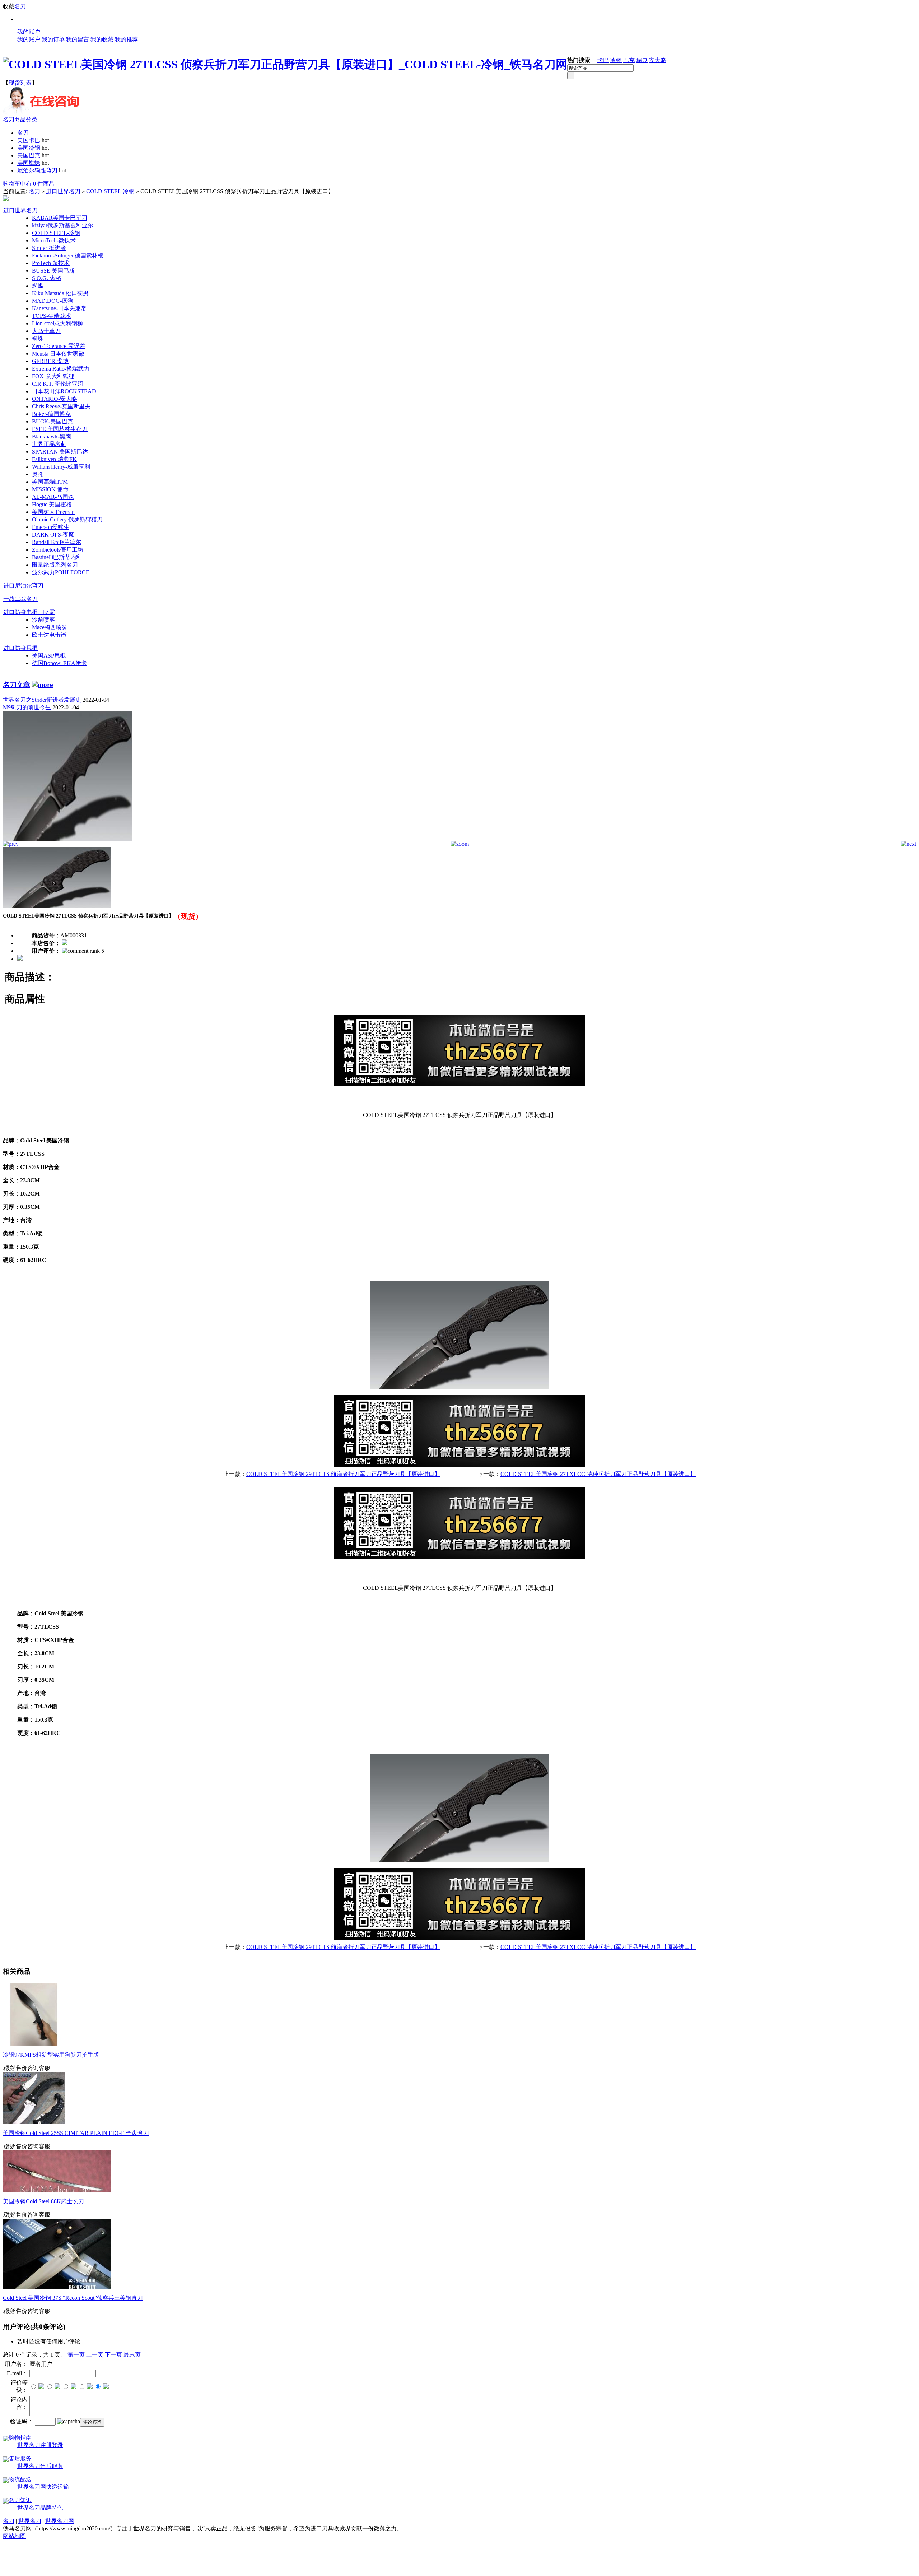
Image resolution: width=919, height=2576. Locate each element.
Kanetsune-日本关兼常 (59, 308)
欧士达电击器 (49, 635)
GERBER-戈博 (50, 361)
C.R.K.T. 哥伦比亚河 (58, 384)
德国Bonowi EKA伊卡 (59, 663)
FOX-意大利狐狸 (53, 376)
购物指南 (20, 2438)
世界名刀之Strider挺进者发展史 (42, 700)
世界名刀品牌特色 (40, 2508)
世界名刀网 (60, 2521)
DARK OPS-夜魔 (53, 535)
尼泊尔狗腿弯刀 (37, 170)
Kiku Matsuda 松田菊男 (60, 293)
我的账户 (29, 32)
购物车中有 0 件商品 (29, 184)
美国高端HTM (50, 482)
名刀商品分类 (20, 119)
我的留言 (78, 39)
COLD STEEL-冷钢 (110, 191)
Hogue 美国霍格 (52, 504)
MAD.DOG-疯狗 (53, 301)
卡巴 (603, 60)
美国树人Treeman (53, 512)
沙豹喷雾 (43, 620)
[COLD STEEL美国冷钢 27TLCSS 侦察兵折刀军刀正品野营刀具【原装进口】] (67, 839)
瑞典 (642, 60)
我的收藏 (102, 39)
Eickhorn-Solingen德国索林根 (68, 256)
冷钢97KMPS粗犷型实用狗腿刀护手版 (51, 2055)
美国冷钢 (29, 148)
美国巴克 (29, 155)
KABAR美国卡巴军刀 (60, 218)
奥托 (38, 474)
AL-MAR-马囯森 (53, 497)
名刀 (20, 6)
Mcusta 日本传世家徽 (58, 354)
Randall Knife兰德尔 (57, 542)
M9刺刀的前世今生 (27, 707)
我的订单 (53, 39)
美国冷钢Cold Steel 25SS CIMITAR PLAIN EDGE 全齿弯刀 (76, 2133)
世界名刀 (30, 2521)
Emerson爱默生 (51, 527)
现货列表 (20, 83)
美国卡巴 (29, 140)
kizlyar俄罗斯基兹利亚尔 (63, 225)
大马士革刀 (46, 331)
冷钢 (616, 60)
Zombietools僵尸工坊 (58, 550)
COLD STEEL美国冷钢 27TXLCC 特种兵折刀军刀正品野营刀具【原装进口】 (598, 1474)
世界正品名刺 (49, 444)
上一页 (95, 2355)
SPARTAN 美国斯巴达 (60, 452)
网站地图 (14, 2536)
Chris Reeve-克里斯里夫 (61, 406)
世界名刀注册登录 (40, 2445)
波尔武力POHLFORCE (61, 572)
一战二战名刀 (20, 599)
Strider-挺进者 (49, 248)
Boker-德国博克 (51, 414)
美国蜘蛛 (29, 163)
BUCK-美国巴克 (53, 421)
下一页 (113, 2355)
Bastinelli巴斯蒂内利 (57, 557)
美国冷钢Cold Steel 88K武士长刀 (43, 2201)
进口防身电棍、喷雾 (29, 612)
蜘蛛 (38, 338)
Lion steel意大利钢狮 (57, 323)
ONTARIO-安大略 (55, 399)
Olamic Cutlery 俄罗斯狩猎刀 (67, 519)
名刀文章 (17, 685)
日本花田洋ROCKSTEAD (64, 391)
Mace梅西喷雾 (50, 627)
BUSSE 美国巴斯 (53, 271)
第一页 (76, 2355)
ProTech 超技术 (51, 263)
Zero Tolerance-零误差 (59, 346)
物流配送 (20, 2479)
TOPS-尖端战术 (52, 316)
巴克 (629, 60)
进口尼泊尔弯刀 (23, 586)
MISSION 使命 (50, 489)
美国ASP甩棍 (49, 656)
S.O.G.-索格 (47, 278)
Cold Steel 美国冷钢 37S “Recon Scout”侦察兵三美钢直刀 (73, 2298)
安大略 (658, 60)
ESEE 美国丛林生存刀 (60, 429)
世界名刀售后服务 (40, 2466)
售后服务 (20, 2458)
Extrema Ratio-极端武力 (61, 369)
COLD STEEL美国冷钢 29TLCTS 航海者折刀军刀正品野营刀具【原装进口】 (343, 1474)
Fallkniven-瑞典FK (54, 459)
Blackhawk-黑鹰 (52, 437)
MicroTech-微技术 (54, 240)
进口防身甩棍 (20, 648)
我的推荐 (126, 39)
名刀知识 (20, 2500)
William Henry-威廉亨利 (61, 467)
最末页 (132, 2355)
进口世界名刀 (63, 191)
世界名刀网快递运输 (43, 2487)
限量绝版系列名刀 (55, 565)
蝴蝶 (38, 286)
